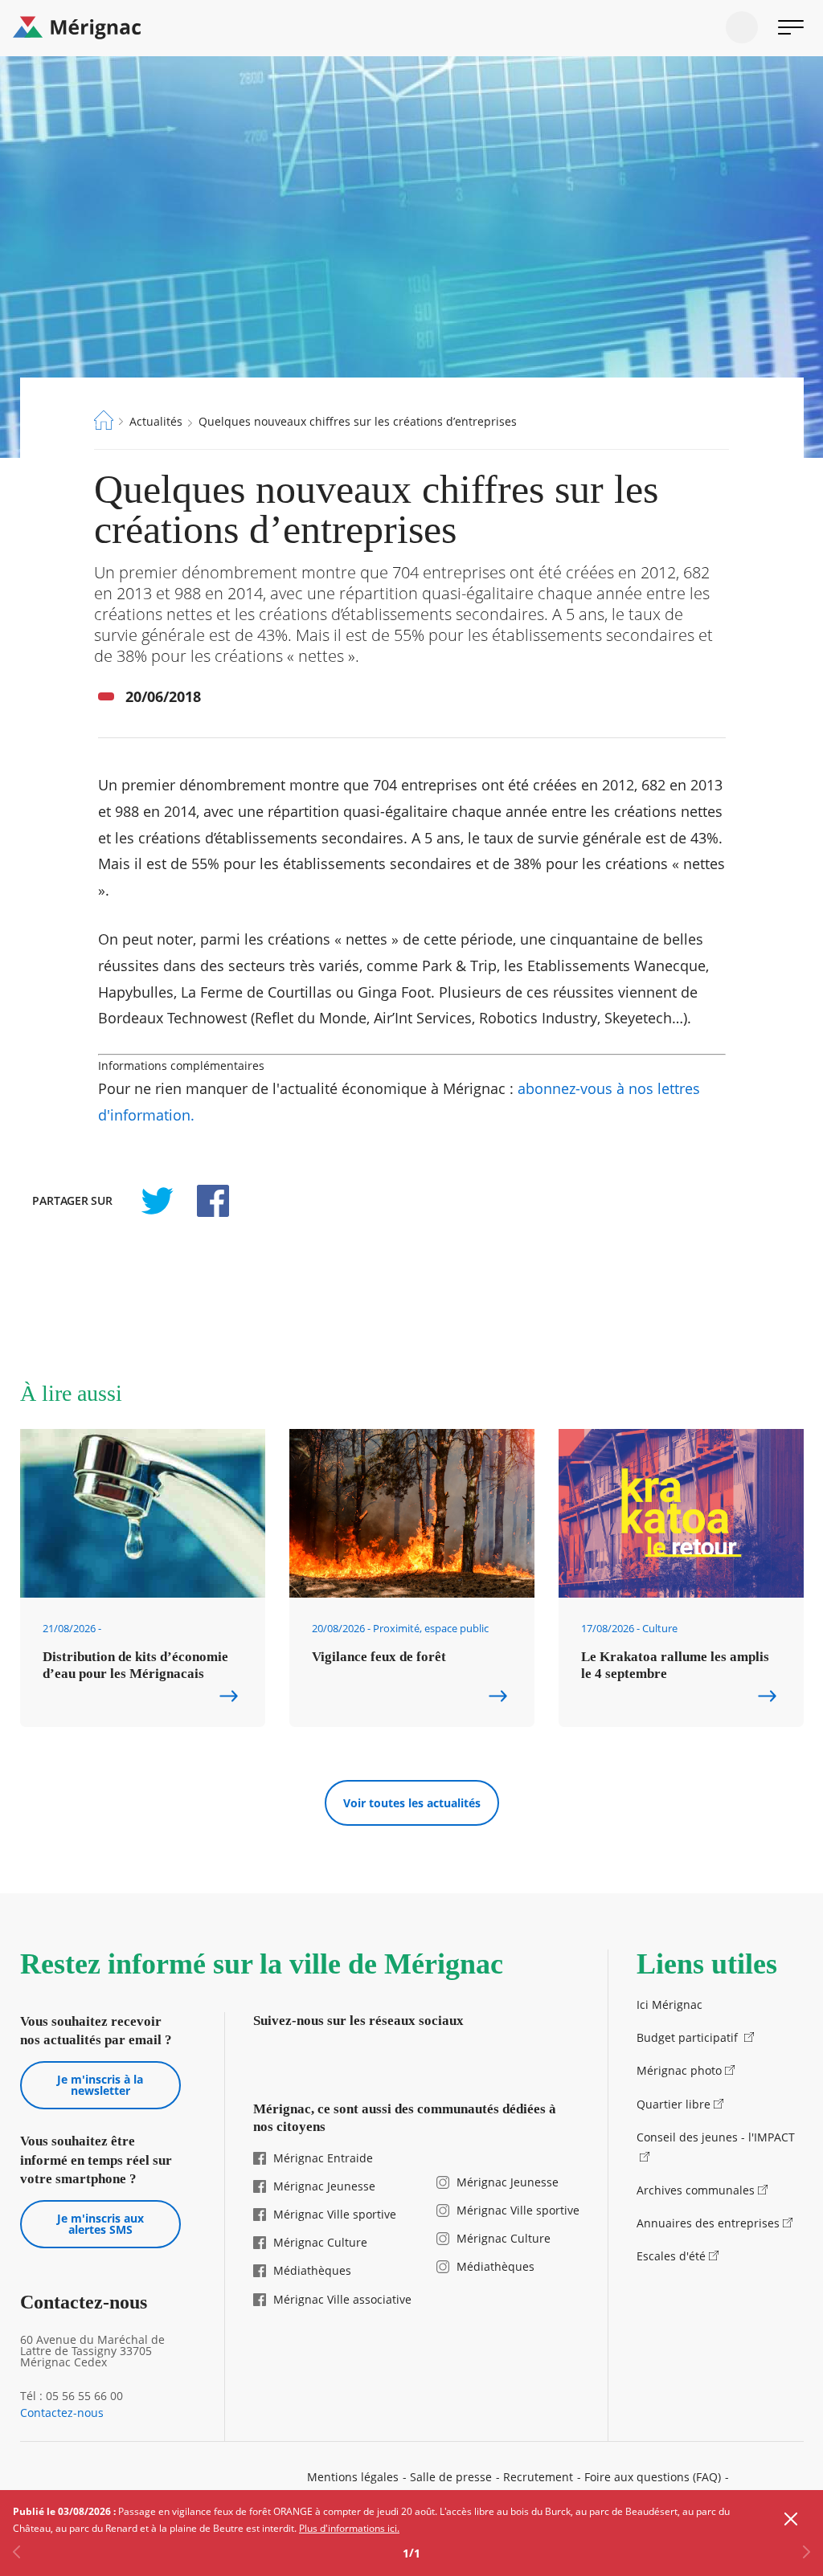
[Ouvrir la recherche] (742, 27)
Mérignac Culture (320, 2242)
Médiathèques (312, 2270)
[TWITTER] (157, 1201)
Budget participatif (689, 2037)
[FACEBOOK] (204, 1201)
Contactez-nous (62, 2413)
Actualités (156, 421)
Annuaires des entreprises (708, 2223)
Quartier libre (674, 2104)
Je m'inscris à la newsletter (100, 2085)
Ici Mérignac (669, 2004)
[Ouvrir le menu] (791, 27)
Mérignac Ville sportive (335, 2214)
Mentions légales (353, 2477)
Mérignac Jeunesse (324, 2186)
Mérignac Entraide (323, 2158)
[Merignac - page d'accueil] (411, 28)
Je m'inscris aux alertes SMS (100, 2224)
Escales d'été (671, 2256)
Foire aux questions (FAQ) (653, 2477)
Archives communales (696, 2190)
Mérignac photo (679, 2070)
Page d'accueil (104, 420)
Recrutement (538, 2477)
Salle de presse (451, 2477)
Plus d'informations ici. (349, 2528)
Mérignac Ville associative (342, 2299)
